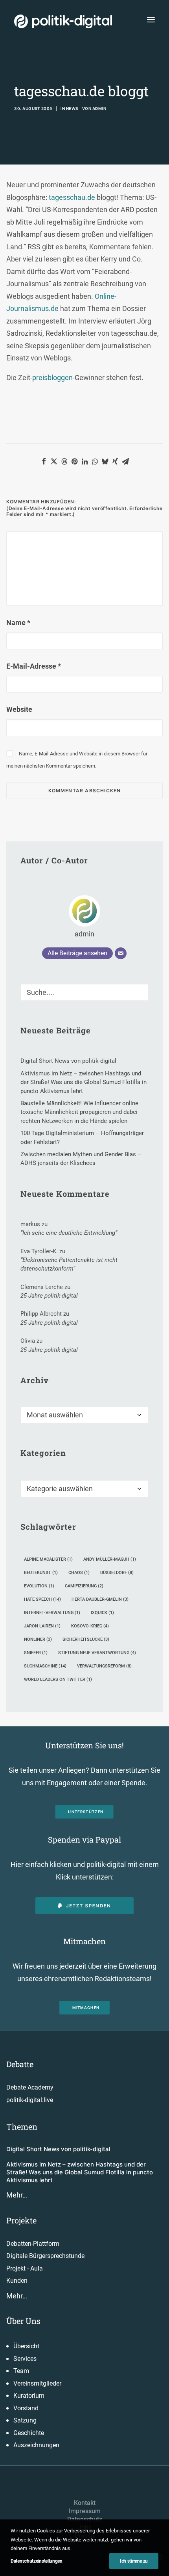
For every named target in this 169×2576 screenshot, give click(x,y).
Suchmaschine (45, 1666)
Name (18, 623)
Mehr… (17, 2195)
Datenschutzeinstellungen (37, 2561)
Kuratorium (29, 2396)
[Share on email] (125, 461)
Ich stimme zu (134, 2561)
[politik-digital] (63, 21)
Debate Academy (30, 2087)
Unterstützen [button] (86, 1812)
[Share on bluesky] (105, 461)
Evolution (39, 1586)
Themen (22, 2126)
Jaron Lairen (42, 1626)
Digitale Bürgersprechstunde (45, 2256)
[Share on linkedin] (84, 461)
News (72, 108)
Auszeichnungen (36, 2445)
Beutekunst (41, 1573)
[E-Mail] (121, 953)
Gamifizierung (84, 1586)
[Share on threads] (64, 461)
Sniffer (36, 1653)
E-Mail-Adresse (34, 666)
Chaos (79, 1573)
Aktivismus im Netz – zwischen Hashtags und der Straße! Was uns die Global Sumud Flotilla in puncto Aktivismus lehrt (80, 2172)
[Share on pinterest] (74, 461)
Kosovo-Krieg (90, 1626)
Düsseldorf (117, 1573)
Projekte (21, 2220)
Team (21, 2371)
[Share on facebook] (44, 461)
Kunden (17, 2281)
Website (19, 709)
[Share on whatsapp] (95, 461)
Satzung (25, 2420)
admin (99, 108)
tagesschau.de (72, 197)
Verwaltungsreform (104, 1666)
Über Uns (23, 2321)
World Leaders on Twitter (58, 1679)
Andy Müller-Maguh (110, 1559)
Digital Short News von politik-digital (58, 2149)
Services (25, 2359)
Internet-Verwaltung (52, 1613)
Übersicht (26, 2346)
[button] (151, 19)
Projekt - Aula (25, 2268)
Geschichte (29, 2433)
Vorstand (26, 2408)
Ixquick (102, 1613)
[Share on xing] (115, 461)
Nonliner (38, 1639)
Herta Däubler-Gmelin (100, 1599)
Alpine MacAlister (48, 1559)
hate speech (42, 1599)
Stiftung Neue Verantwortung (97, 1653)
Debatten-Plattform (33, 2244)
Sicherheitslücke (86, 1639)
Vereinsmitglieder (37, 2383)
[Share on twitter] (54, 461)
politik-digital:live (30, 2100)
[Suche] (84, 992)
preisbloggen (52, 378)
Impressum (84, 2511)
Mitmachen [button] (86, 2008)
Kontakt (85, 2503)
